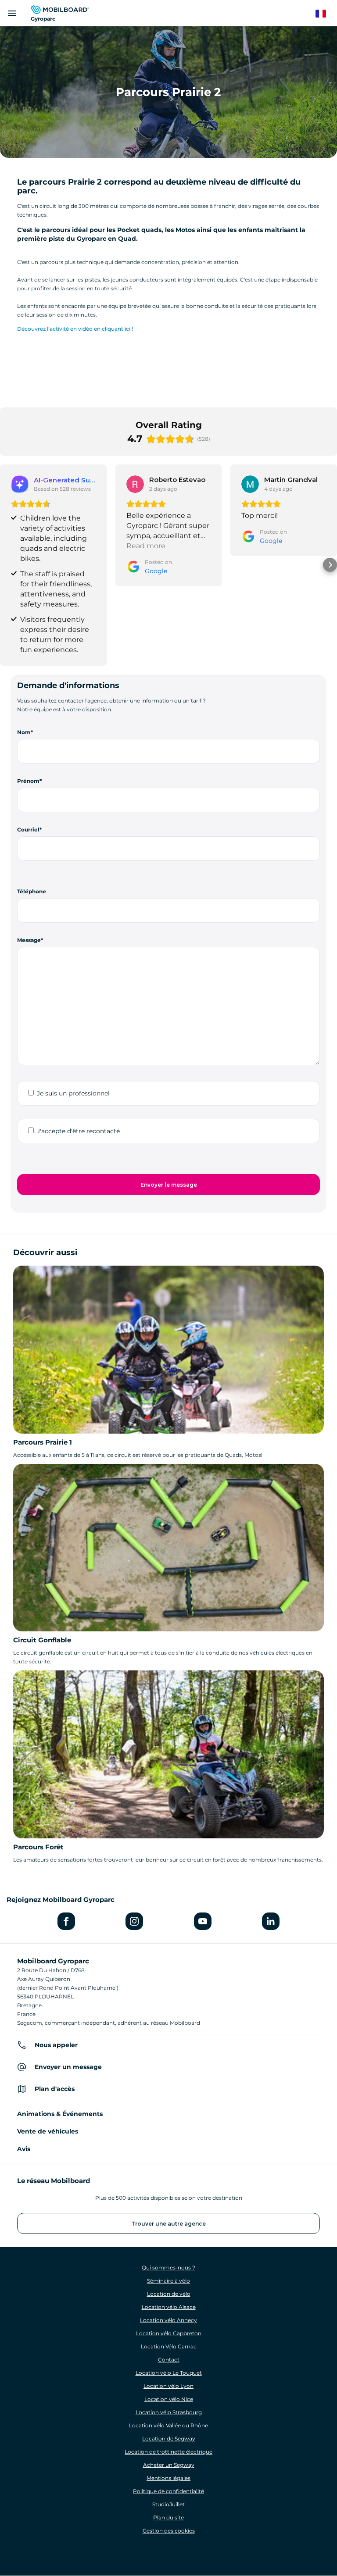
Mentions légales (168, 2478)
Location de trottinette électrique (168, 2452)
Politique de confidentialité (168, 2491)
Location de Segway (169, 2439)
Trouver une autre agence (168, 2224)
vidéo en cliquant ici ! (106, 329)
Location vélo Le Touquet (169, 2373)
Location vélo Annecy (168, 2320)
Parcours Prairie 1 (43, 1442)
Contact (169, 2360)
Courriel (28, 830)
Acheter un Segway (169, 2465)
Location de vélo (169, 2294)
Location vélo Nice (169, 2399)
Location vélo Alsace (169, 2307)
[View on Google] (135, 484)
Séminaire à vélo (168, 2281)
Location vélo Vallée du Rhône (168, 2425)
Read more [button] (146, 546)
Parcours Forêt (38, 1847)
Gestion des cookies (169, 2531)
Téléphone (32, 891)
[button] (7, 565)
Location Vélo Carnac (169, 2346)
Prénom (28, 781)
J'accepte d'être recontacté (78, 1131)
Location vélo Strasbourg (169, 2412)
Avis (24, 2149)
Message (29, 940)
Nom (24, 732)
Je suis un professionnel (73, 1093)
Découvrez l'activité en (47, 329)
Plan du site (168, 2517)
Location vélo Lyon (168, 2386)
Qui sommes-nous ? (168, 2267)
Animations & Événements (60, 2114)
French (325, 14)
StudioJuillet (168, 2504)
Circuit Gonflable (42, 1640)
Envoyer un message (68, 2067)
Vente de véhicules (48, 2131)
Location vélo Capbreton (169, 2333)
